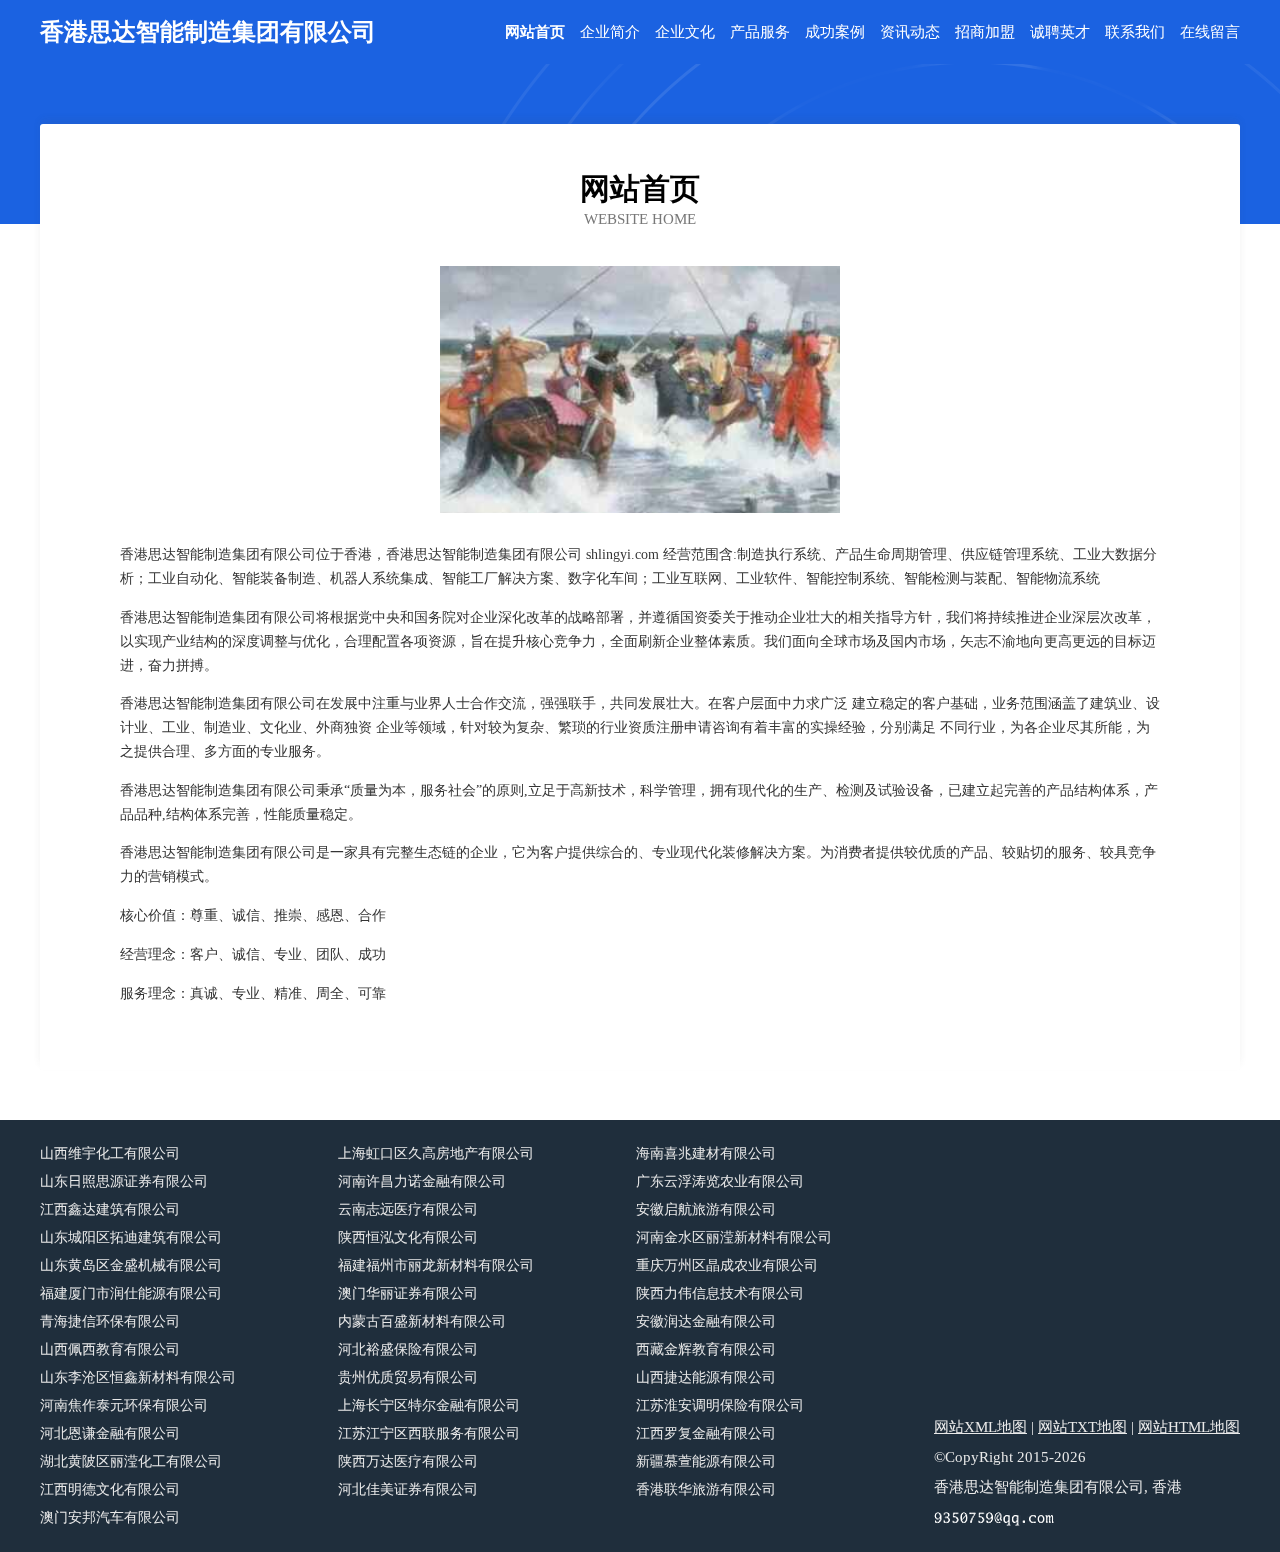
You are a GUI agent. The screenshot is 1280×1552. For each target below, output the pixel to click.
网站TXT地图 (1082, 1427)
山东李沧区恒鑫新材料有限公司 (138, 1377)
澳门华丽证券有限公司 (408, 1293)
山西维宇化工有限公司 (110, 1153)
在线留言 (1210, 32)
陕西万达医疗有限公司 (408, 1461)
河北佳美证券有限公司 (408, 1489)
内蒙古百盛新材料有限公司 (422, 1321)
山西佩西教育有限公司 (110, 1349)
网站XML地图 (980, 1427)
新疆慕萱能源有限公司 (706, 1461)
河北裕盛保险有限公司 (408, 1349)
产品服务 (760, 32)
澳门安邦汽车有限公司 (110, 1517)
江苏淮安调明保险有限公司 (720, 1405)
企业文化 (685, 32)
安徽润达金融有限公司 (706, 1321)
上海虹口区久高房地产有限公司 (436, 1153)
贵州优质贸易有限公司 (408, 1377)
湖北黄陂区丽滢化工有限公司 (131, 1461)
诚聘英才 (1060, 32)
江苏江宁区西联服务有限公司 (429, 1433)
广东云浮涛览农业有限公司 (720, 1181)
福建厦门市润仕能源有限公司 (131, 1293)
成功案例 (835, 32)
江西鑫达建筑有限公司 (110, 1209)
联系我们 (1135, 32)
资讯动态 (910, 32)
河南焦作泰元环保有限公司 (124, 1405)
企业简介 (610, 32)
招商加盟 (985, 32)
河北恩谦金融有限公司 (110, 1433)
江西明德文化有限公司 (110, 1489)
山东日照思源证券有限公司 (124, 1181)
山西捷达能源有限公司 (706, 1377)
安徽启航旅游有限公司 (706, 1209)
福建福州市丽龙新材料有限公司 (436, 1265)
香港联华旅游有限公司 (706, 1489)
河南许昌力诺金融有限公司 (422, 1181)
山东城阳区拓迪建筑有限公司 (131, 1237)
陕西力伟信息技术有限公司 (720, 1293)
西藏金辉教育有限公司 (706, 1349)
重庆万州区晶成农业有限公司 (727, 1265)
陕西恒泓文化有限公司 (408, 1237)
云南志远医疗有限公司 (408, 1209)
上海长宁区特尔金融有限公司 (429, 1405)
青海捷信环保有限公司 (110, 1321)
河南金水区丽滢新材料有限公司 (734, 1237)
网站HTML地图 (1189, 1427)
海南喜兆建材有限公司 (706, 1153)
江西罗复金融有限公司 (706, 1433)
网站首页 (535, 32)
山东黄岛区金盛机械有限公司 (131, 1265)
